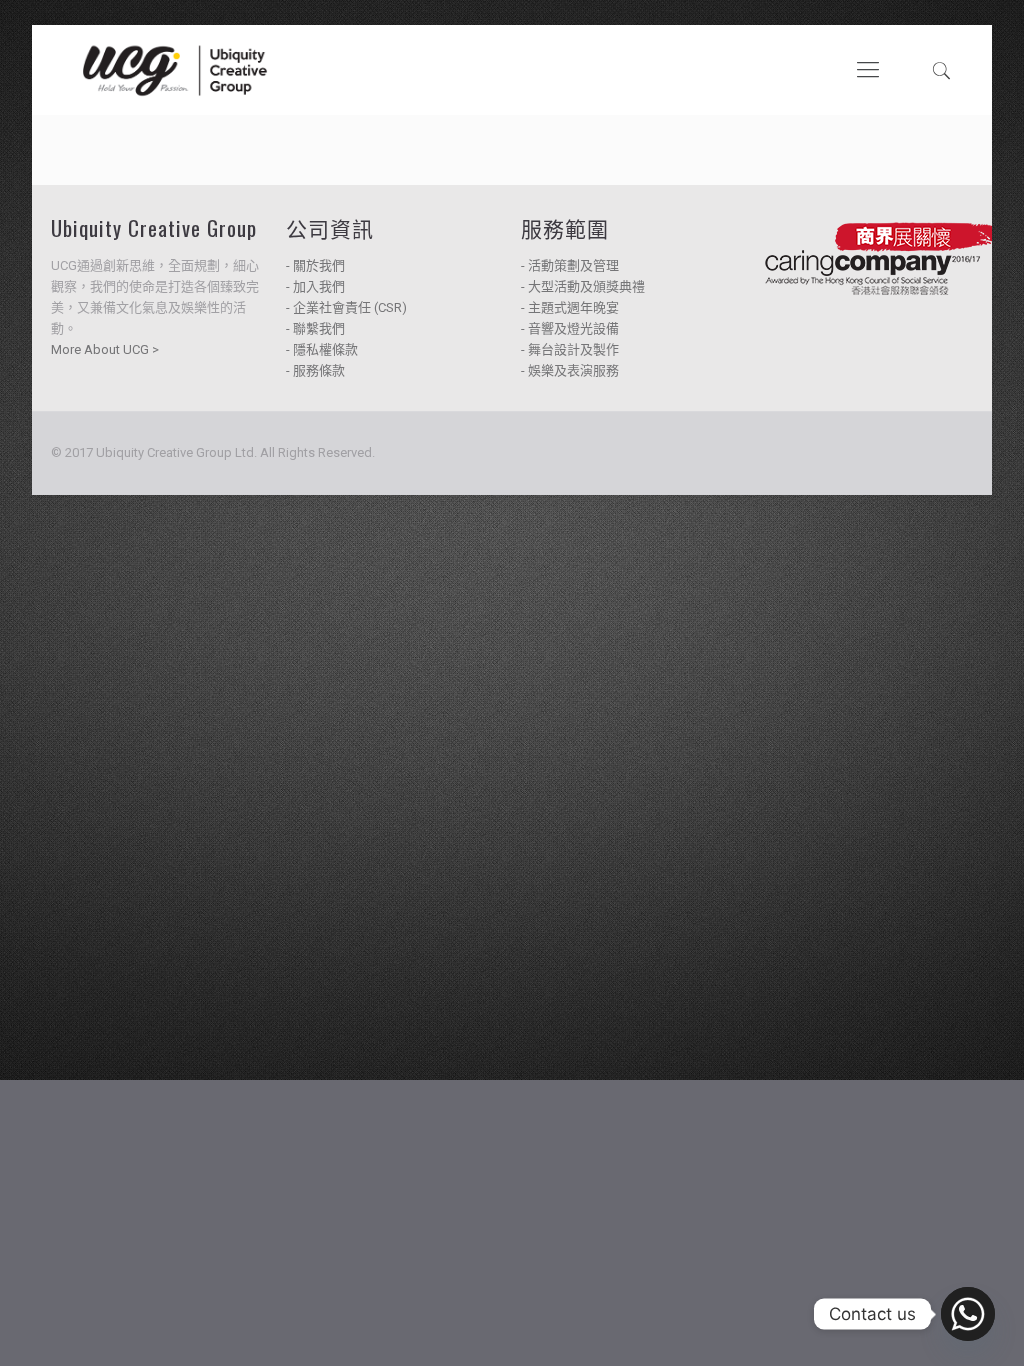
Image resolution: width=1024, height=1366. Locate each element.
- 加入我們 (315, 286)
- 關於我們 (315, 265)
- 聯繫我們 (315, 328)
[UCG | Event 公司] (175, 70)
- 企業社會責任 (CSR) (346, 307)
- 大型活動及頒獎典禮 (583, 286)
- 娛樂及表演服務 (570, 370)
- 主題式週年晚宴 (570, 307)
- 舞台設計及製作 (570, 349)
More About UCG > (105, 349)
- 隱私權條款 (322, 349)
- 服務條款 (315, 370)
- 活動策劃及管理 (570, 265)
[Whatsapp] (968, 1314)
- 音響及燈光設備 (570, 328)
